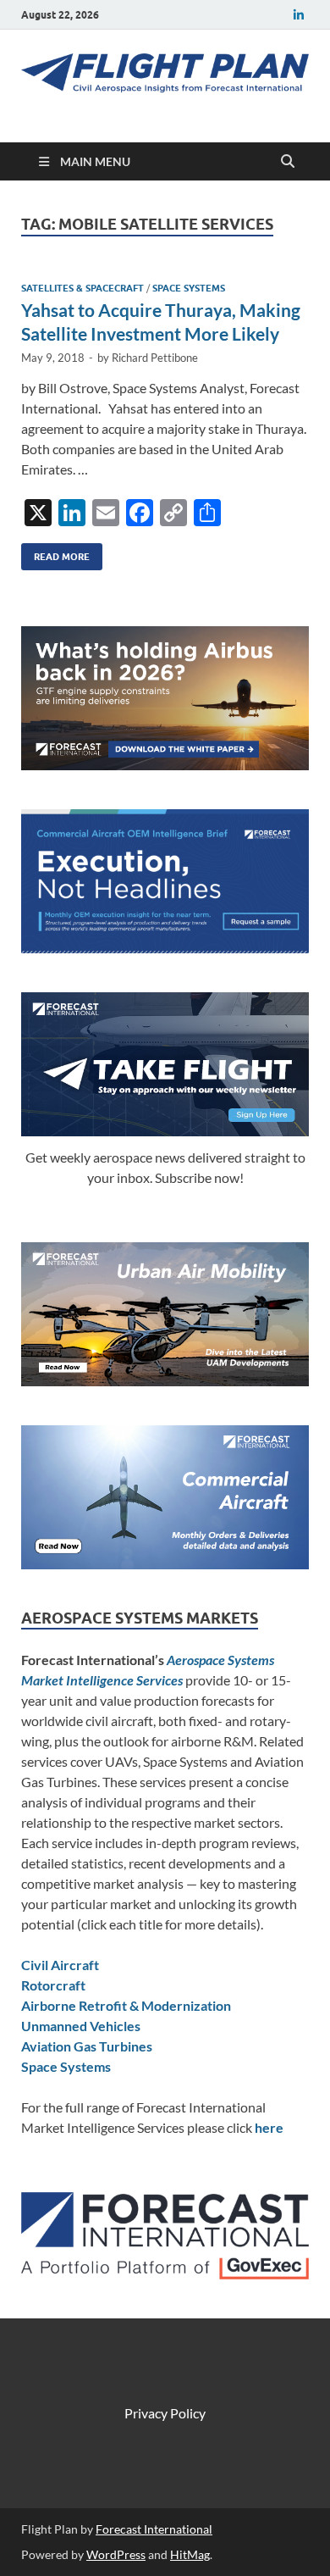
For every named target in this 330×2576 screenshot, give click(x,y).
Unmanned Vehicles (81, 2026)
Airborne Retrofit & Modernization (126, 2005)
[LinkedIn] (299, 15)
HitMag (190, 2554)
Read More (55, 553)
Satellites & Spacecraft (82, 288)
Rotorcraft (53, 1985)
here (269, 2127)
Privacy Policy (165, 2413)
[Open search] (288, 162)
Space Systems (189, 288)
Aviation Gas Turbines (87, 2046)
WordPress (116, 2554)
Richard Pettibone (155, 358)
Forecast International (154, 2529)
